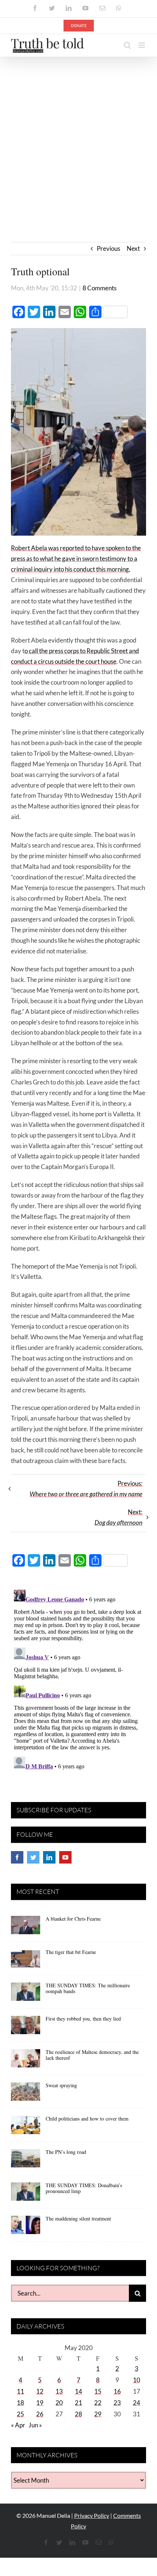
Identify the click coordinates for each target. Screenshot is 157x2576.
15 (98, 2391)
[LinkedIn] (49, 1857)
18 (20, 2403)
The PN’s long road (66, 2152)
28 (78, 2414)
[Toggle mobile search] (127, 45)
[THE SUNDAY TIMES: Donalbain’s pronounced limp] (26, 2194)
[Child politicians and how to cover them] (26, 2128)
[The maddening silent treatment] (26, 2227)
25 (20, 2414)
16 (117, 2391)
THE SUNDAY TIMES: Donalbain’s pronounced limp (84, 2188)
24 (137, 2403)
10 (137, 2380)
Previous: (86, 1489)
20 (59, 2403)
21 (78, 2403)
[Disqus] (78, 1678)
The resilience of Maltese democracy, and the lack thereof (92, 2055)
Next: (118, 1517)
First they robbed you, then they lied (83, 2019)
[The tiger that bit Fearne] (26, 1961)
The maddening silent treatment (78, 2218)
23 (117, 2403)
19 (40, 2403)
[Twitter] (33, 1857)
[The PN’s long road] (26, 2161)
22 (98, 2403)
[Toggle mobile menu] (142, 45)
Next (133, 248)
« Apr (18, 2425)
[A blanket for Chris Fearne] (26, 1928)
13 (59, 2391)
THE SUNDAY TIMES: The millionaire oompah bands (88, 1988)
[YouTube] (65, 1857)
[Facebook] (17, 1857)
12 (40, 2391)
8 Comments (99, 288)
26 (40, 2414)
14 (78, 2391)
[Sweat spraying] (26, 2094)
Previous (108, 248)
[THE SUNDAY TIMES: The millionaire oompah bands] (26, 1994)
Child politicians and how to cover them (87, 2119)
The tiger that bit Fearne (71, 1952)
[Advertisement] (78, 139)
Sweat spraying (61, 2085)
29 (98, 2414)
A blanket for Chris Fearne (73, 1919)
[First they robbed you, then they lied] (26, 2028)
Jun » (35, 2425)
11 (20, 2391)
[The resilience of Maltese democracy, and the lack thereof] (26, 2061)
